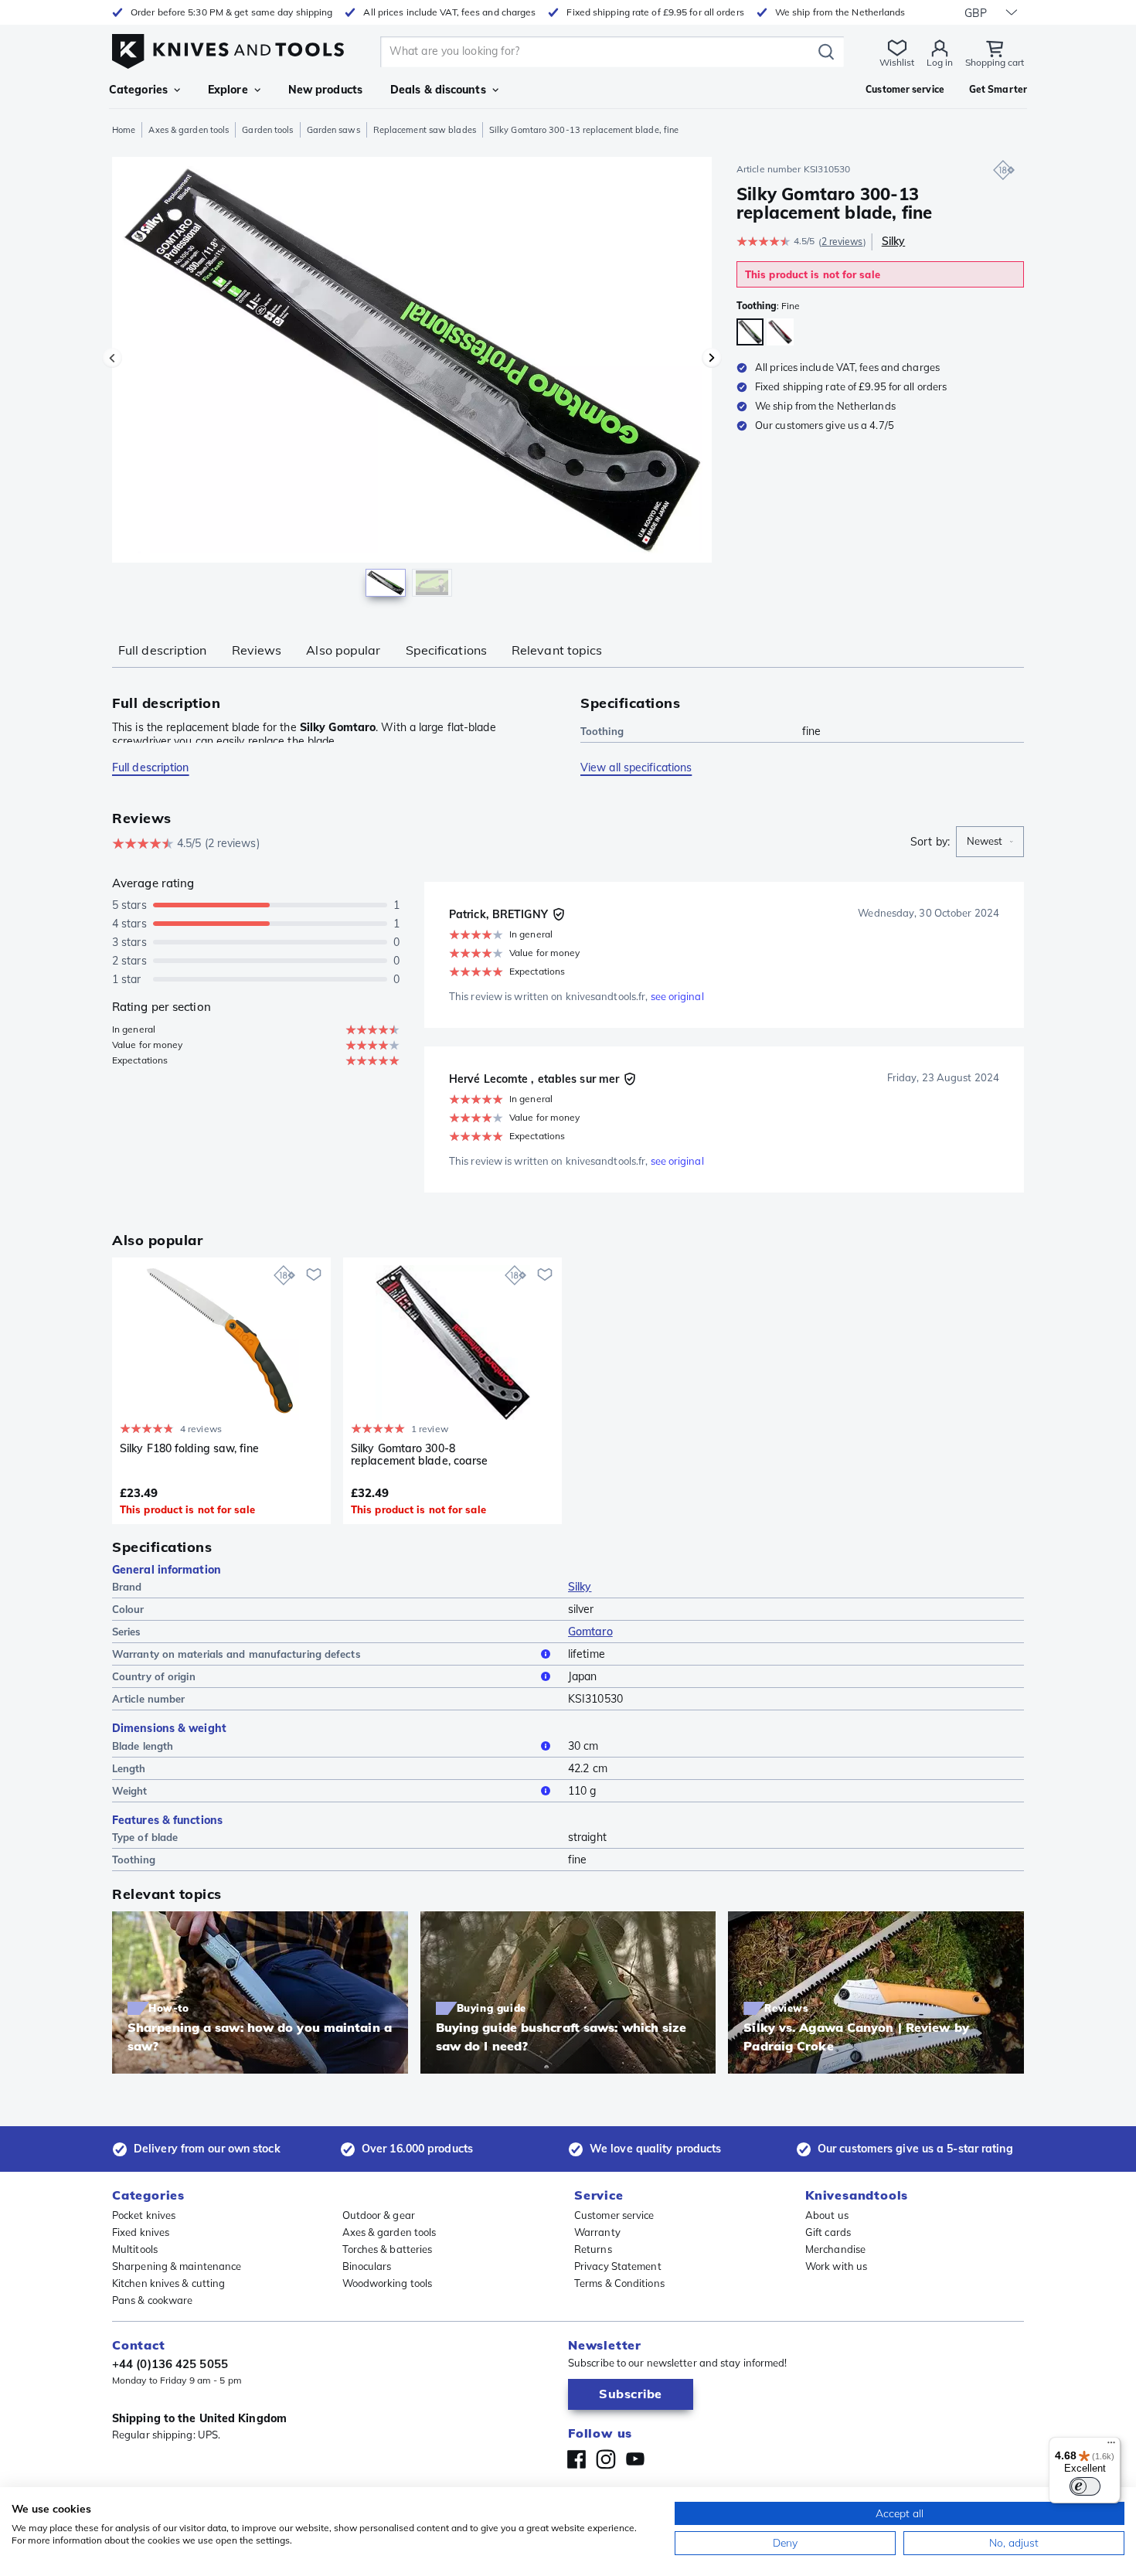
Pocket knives (144, 2215)
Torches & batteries (388, 2249)
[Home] (228, 48)
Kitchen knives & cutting (168, 2283)
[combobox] (990, 842)
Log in (940, 62)
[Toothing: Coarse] (780, 332)
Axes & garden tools (189, 130)
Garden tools (267, 130)
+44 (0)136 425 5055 (170, 2364)
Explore (228, 90)
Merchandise (835, 2249)
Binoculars (367, 2266)
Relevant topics (557, 650)
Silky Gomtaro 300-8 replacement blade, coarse (420, 1455)
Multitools (135, 2249)
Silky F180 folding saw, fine (189, 1449)
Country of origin (154, 1676)
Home (124, 130)
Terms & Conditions (619, 2283)
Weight (130, 1791)
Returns (593, 2249)
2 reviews (842, 242)
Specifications (446, 650)
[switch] (1085, 2486)
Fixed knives (141, 2232)
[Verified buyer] (559, 914)
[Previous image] (112, 358)
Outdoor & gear (379, 2215)
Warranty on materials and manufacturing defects (236, 1654)
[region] (412, 380)
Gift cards (828, 2232)
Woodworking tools (388, 2283)
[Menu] (1111, 2446)
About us (827, 2215)
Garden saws (333, 130)
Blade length (143, 1746)
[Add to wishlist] (314, 1274)
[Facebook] (577, 2459)
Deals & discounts (438, 90)
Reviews (257, 650)
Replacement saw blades (425, 130)
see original (677, 996)
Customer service (614, 2215)
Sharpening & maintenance (177, 2266)
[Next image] (712, 358)
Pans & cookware (153, 2300)
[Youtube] (635, 2459)
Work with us (836, 2266)
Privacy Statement (618, 2266)
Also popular (343, 650)
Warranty (597, 2232)
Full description (163, 650)
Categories (138, 90)
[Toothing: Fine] (750, 332)
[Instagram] (606, 2459)
